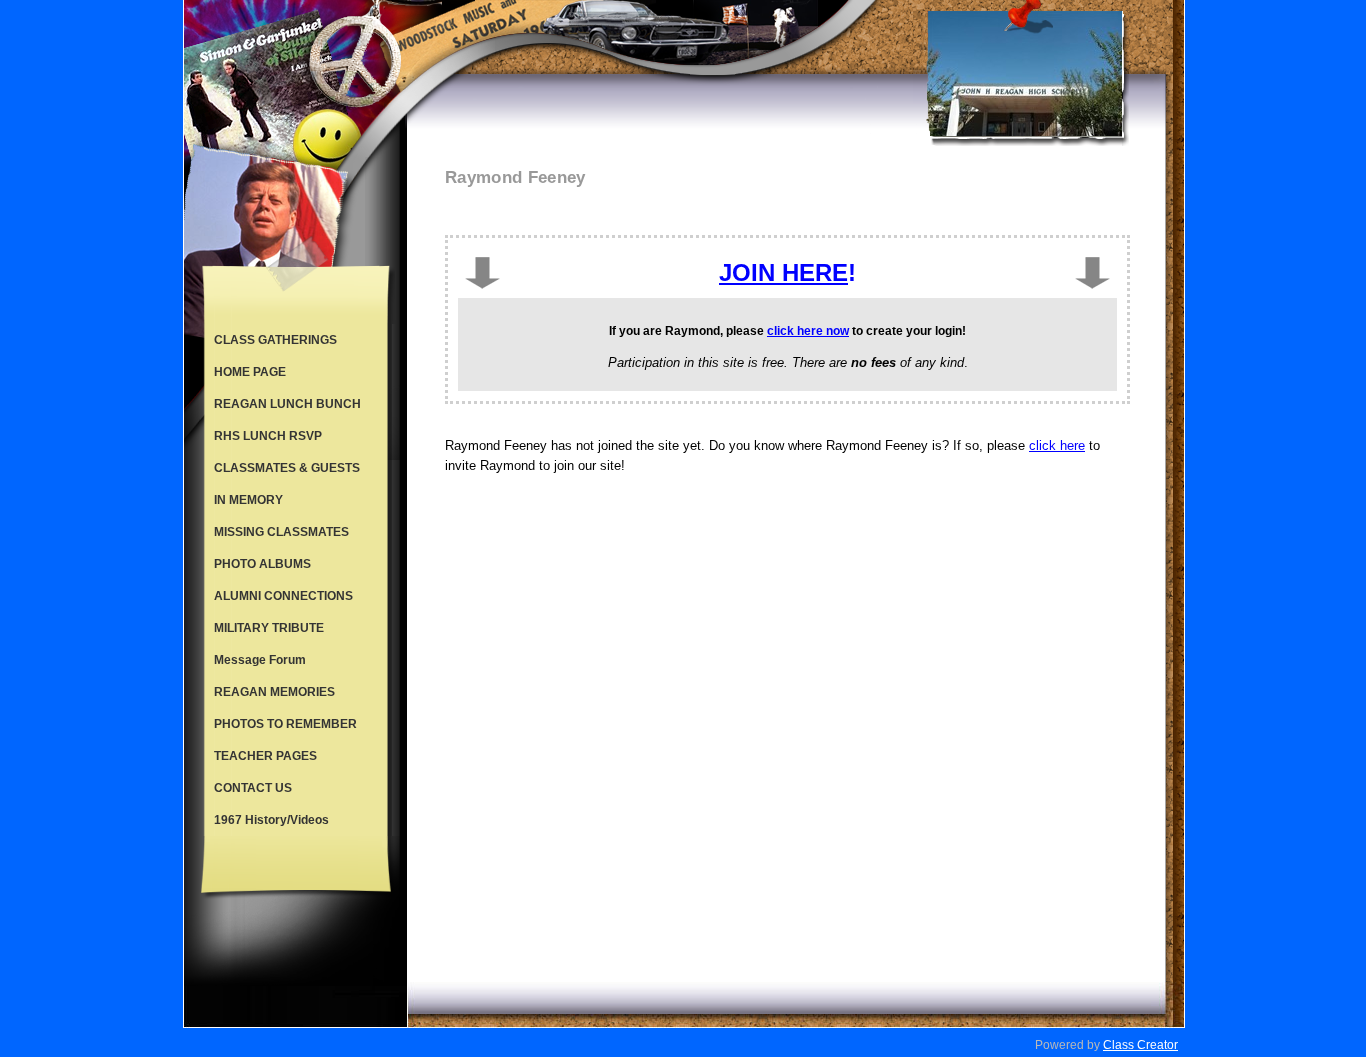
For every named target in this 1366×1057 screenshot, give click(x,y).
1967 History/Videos (271, 820)
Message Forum (260, 660)
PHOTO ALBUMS (262, 564)
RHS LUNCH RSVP (268, 436)
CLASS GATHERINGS (275, 340)
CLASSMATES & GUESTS (287, 468)
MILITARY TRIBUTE (269, 628)
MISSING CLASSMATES (281, 532)
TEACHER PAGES (265, 756)
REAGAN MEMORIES (274, 692)
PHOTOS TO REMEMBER (285, 724)
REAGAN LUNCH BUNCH (287, 404)
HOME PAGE (250, 372)
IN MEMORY (248, 500)
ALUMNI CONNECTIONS (283, 596)
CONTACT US (253, 788)
